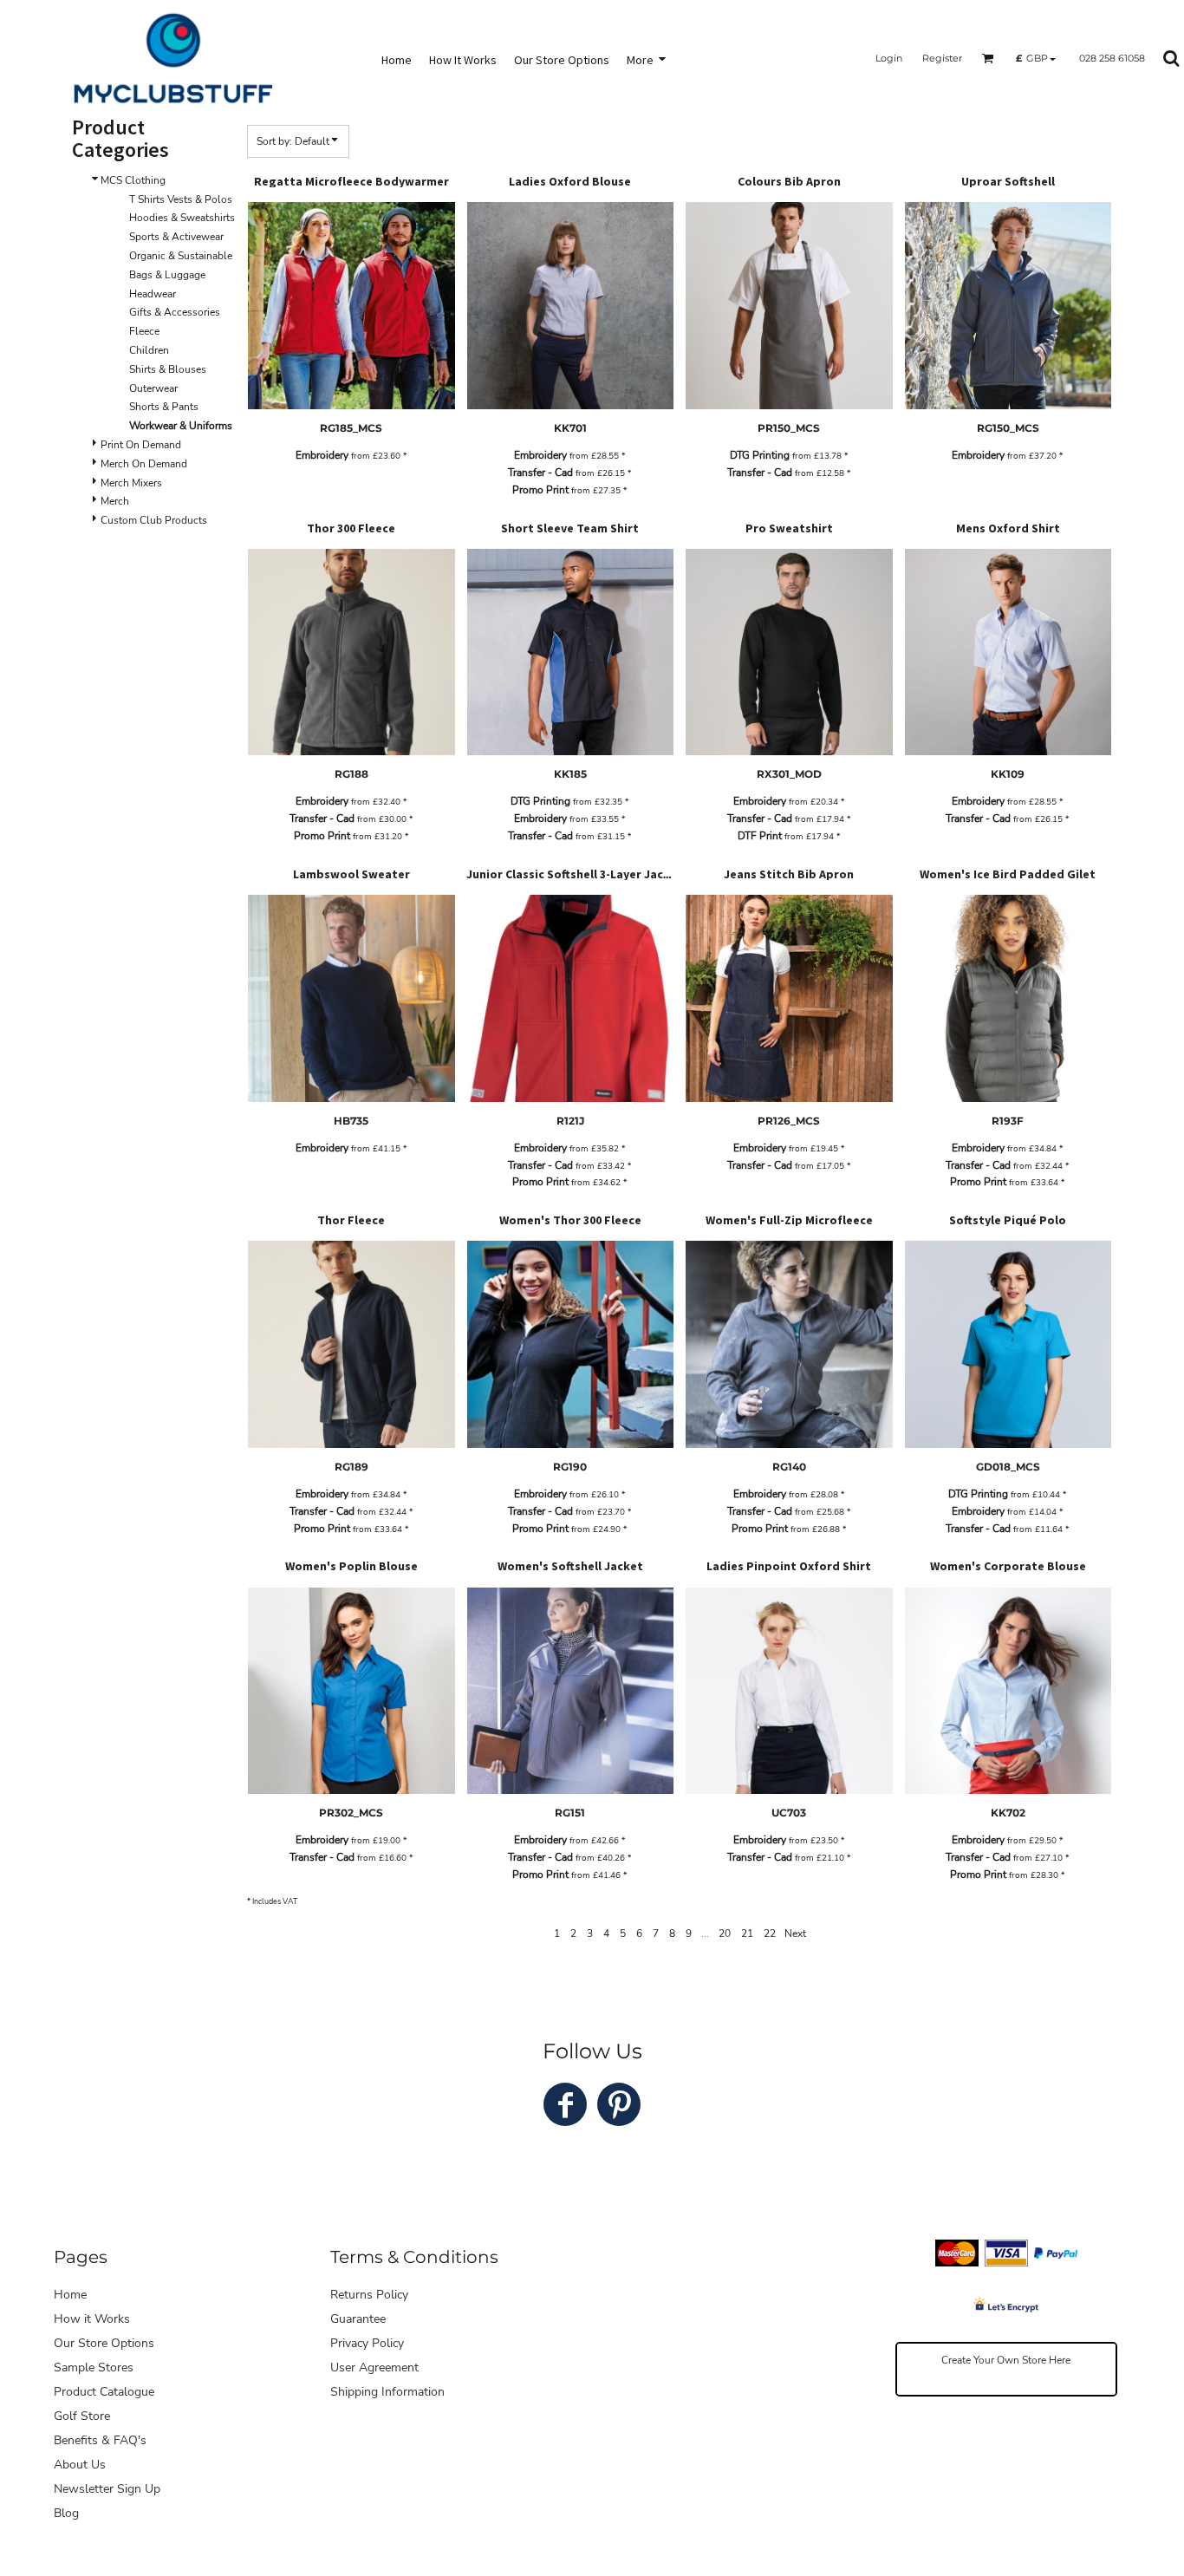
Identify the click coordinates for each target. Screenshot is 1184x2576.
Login (889, 58)
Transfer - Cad (540, 473)
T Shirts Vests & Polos (181, 199)
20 (725, 1934)
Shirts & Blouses (168, 369)
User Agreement (374, 2367)
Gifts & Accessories (175, 312)
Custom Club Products (154, 520)
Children (149, 350)
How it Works (92, 2319)
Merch (115, 501)
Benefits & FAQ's (100, 2440)
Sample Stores (94, 2367)
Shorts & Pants (164, 407)
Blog (66, 2513)
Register (942, 58)
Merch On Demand (144, 464)
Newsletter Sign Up (107, 2489)
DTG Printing (760, 455)
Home (70, 2295)
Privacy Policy (367, 2343)
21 (747, 1934)
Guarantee (358, 2319)
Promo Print (540, 490)
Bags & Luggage (167, 275)
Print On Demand (141, 445)
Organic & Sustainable (181, 256)
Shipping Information (387, 2392)
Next (795, 1934)
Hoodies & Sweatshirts (182, 218)
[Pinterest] (619, 2104)
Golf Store (82, 2416)
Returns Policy (369, 2295)
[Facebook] (565, 2104)
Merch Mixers (131, 483)
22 (770, 1934)
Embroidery (322, 455)
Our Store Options (104, 2343)
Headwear (153, 294)
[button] (988, 58)
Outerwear (153, 388)
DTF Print (760, 836)
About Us (80, 2465)
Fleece (144, 331)
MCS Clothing (133, 180)
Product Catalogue (104, 2392)
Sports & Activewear (176, 237)
